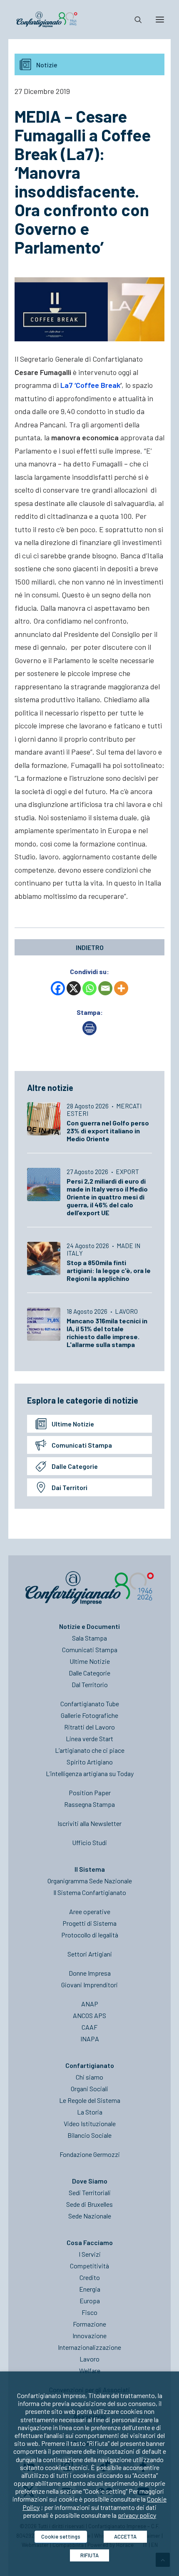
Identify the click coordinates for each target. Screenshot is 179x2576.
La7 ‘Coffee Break (90, 385)
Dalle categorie (75, 1466)
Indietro (90, 947)
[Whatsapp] (89, 988)
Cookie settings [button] (61, 2537)
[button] (160, 20)
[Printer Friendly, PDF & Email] (89, 1033)
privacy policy (137, 2515)
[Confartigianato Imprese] (47, 20)
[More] (121, 988)
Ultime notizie (73, 1424)
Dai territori (70, 1487)
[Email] (105, 988)
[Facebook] (58, 988)
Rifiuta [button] (89, 2555)
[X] (74, 988)
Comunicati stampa (82, 1445)
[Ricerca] (134, 20)
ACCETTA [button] (125, 2537)
